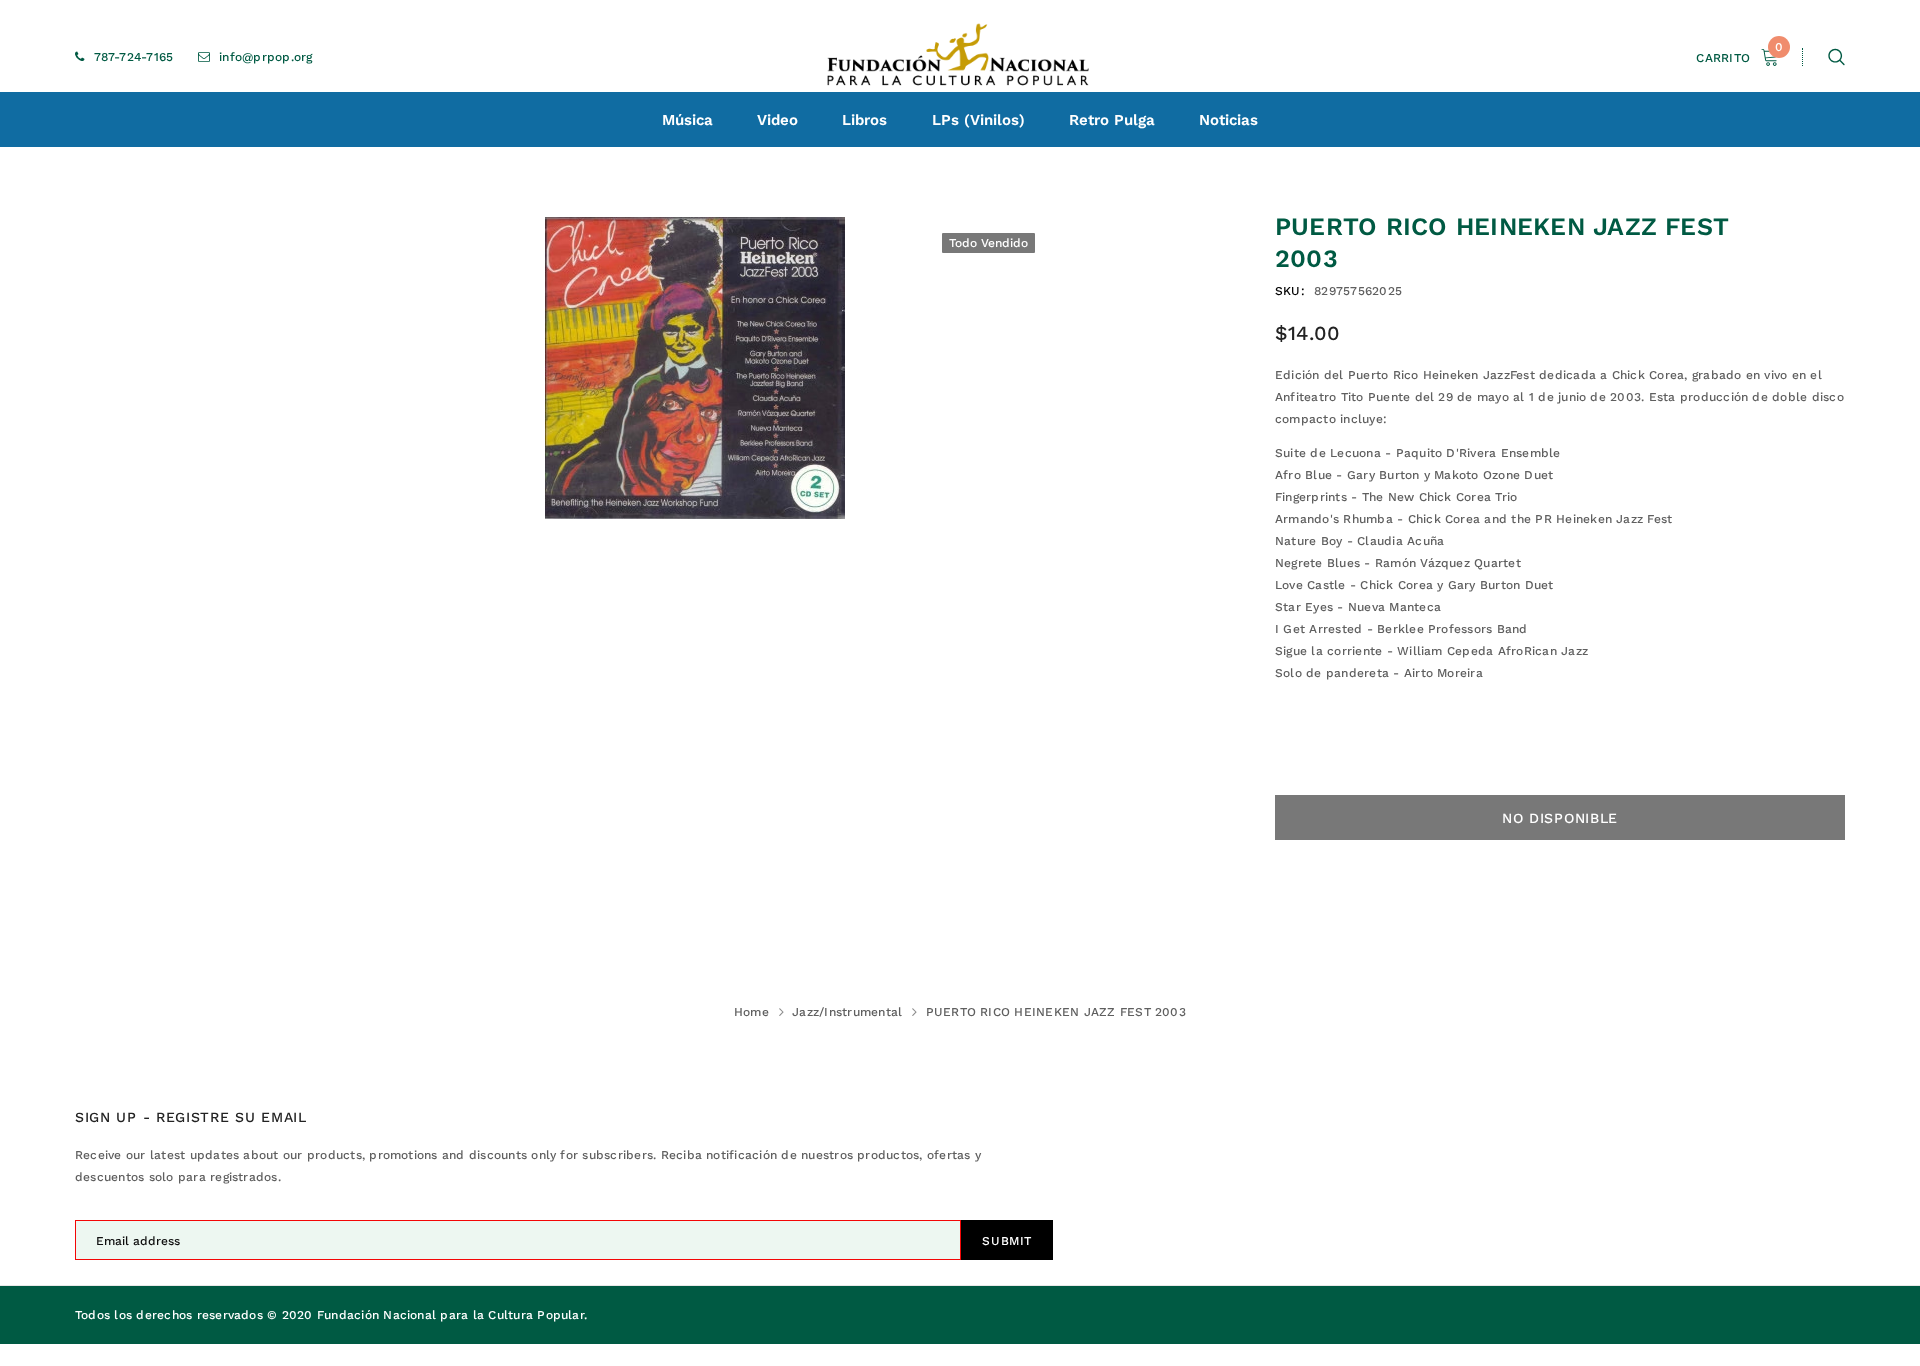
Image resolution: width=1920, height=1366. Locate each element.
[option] (695, 368)
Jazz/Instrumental (847, 1012)
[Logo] (960, 57)
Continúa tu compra (1705, 283)
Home (751, 1012)
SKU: (1290, 291)
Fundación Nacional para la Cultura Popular (450, 1315)
